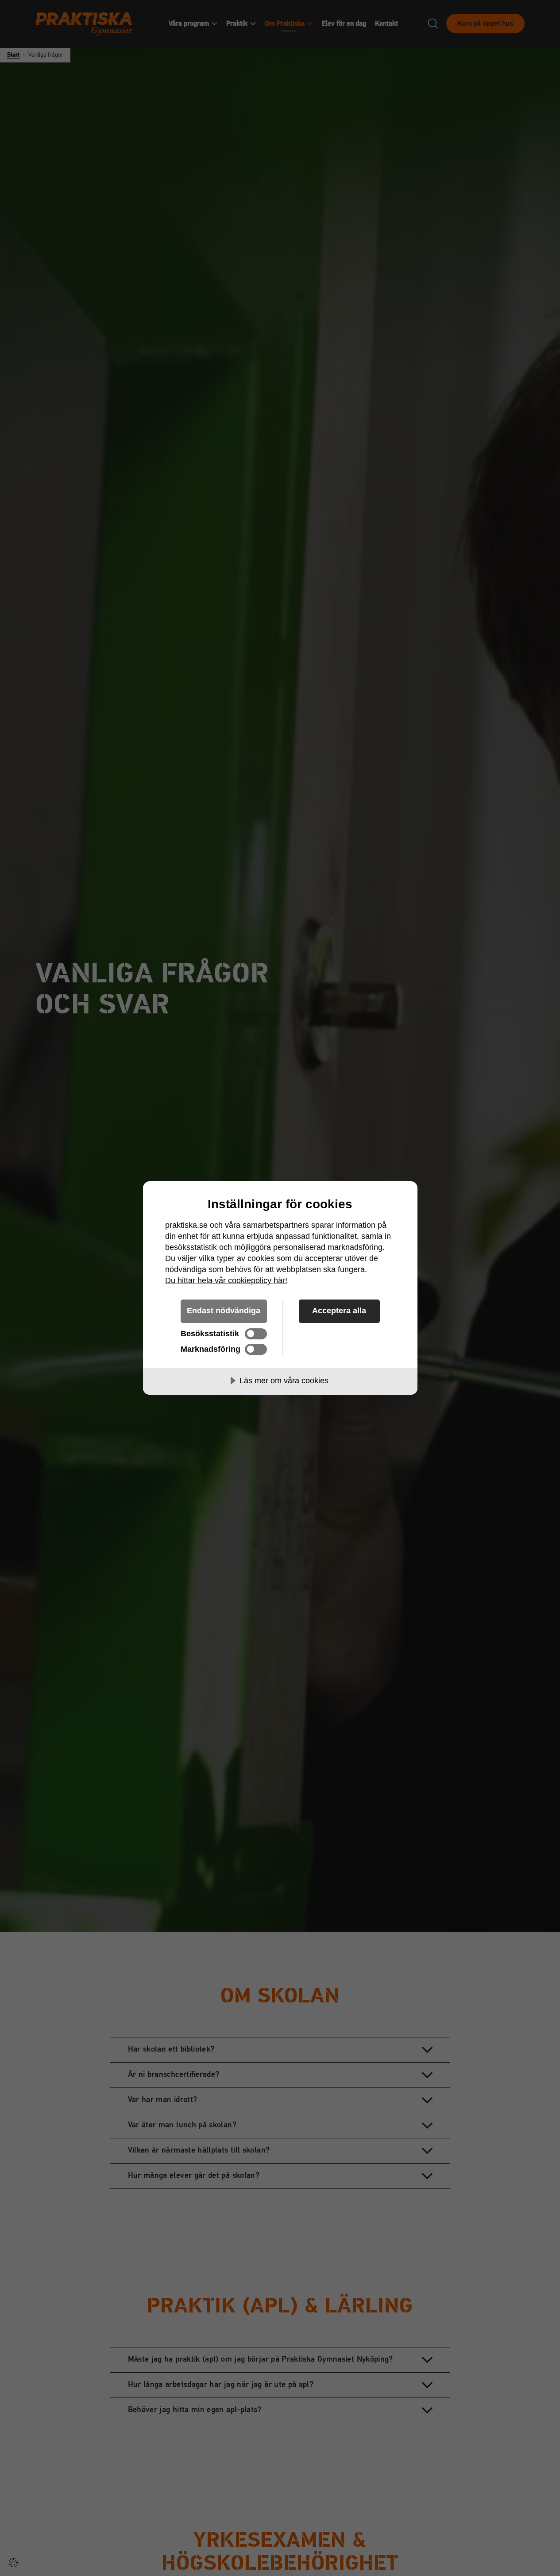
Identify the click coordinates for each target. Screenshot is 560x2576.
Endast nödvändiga (224, 1311)
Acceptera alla (339, 1311)
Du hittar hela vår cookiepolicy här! (226, 1280)
